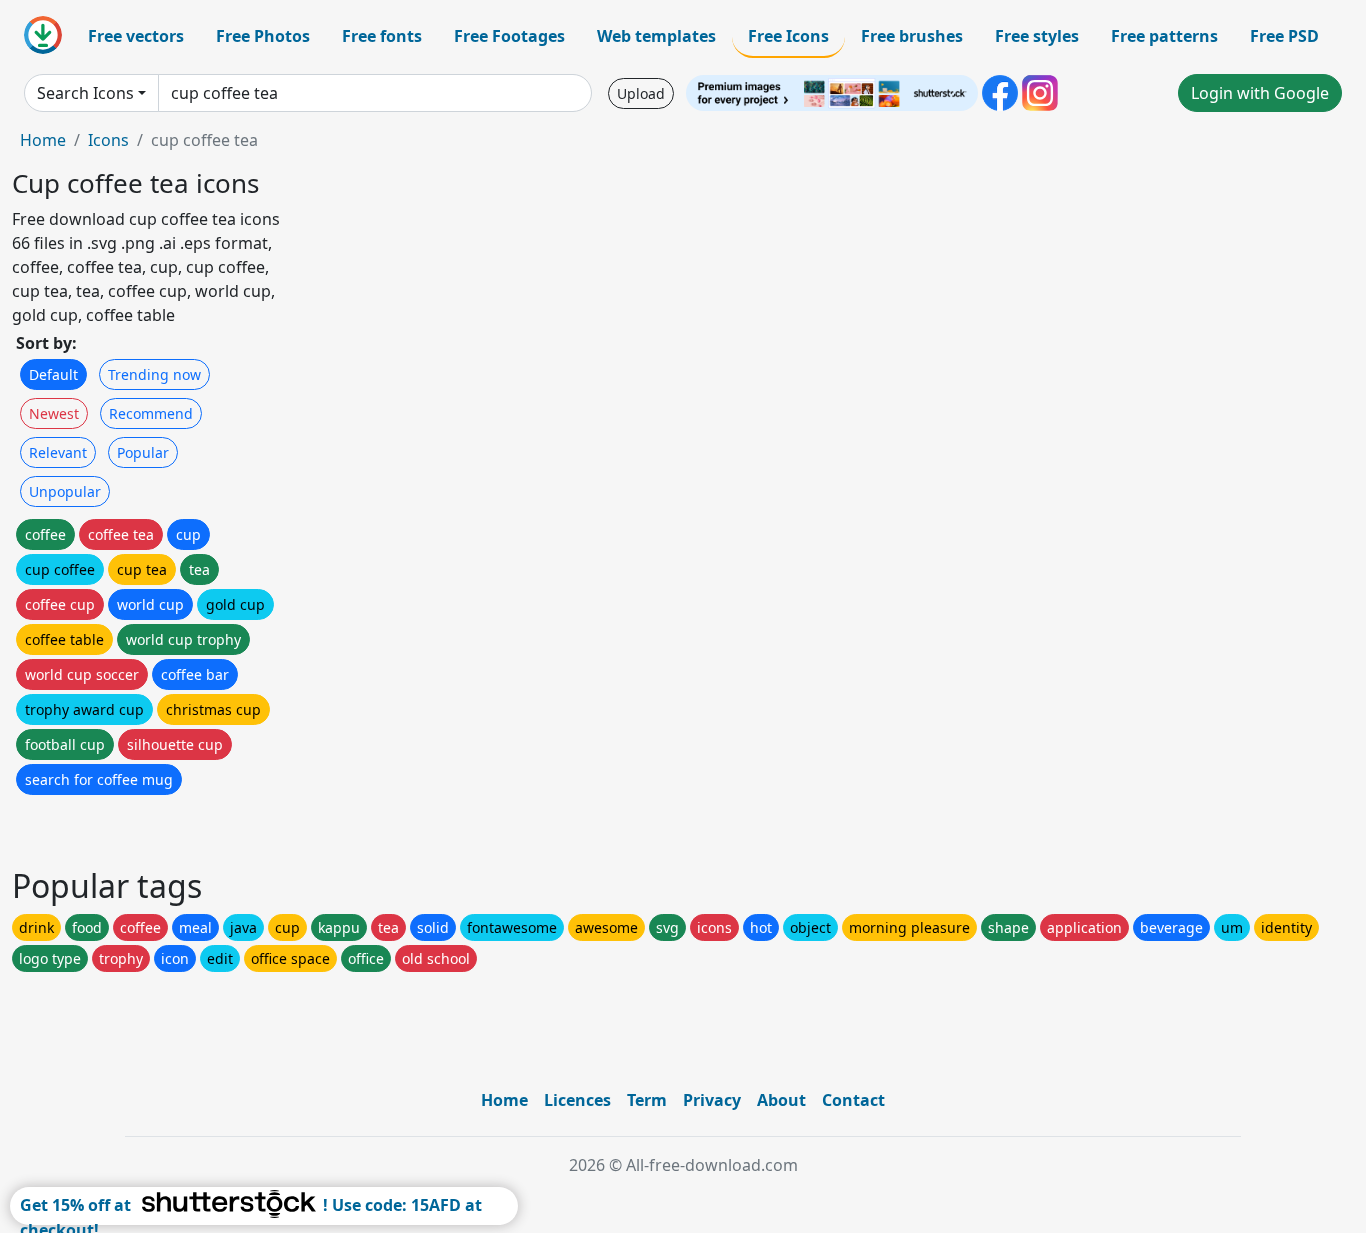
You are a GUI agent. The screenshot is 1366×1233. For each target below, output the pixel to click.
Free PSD (1284, 36)
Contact (853, 1100)
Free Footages (509, 36)
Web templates (656, 36)
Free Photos (263, 36)
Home (43, 140)
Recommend (151, 413)
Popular (143, 452)
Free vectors (136, 36)
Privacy (712, 1100)
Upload (641, 93)
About (781, 1100)
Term (647, 1100)
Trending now (154, 374)
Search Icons (85, 93)
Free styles (1037, 36)
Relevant (58, 452)
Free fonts (382, 36)
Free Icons (788, 36)
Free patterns (1164, 36)
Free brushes (912, 36)
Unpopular (65, 491)
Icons (108, 140)
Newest (54, 413)
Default (53, 374)
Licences (577, 1100)
